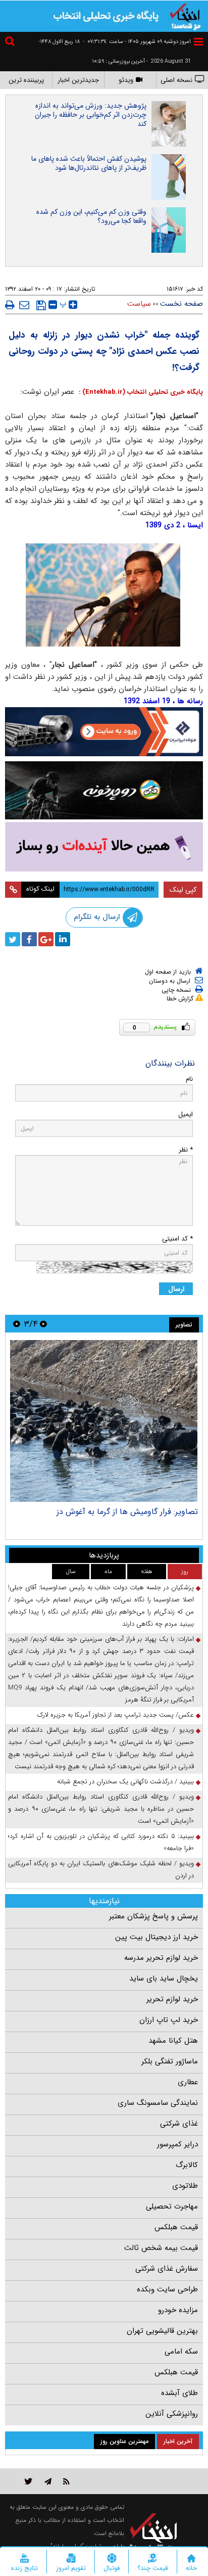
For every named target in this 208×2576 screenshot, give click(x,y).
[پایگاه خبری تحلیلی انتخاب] (185, 16)
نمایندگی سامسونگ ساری (158, 2103)
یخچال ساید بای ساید (164, 1979)
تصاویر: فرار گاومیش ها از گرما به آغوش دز (127, 1512)
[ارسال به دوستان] (24, 305)
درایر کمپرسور (177, 2144)
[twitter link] (29, 2481)
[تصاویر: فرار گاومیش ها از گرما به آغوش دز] (104, 1421)
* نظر (186, 1150)
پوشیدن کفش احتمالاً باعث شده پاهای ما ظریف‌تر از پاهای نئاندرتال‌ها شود (89, 163)
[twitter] (13, 939)
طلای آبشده (179, 2393)
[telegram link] (48, 2481)
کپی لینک (183, 890)
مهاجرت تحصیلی (172, 2206)
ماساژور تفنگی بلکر (170, 2061)
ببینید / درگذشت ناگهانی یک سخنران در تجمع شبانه (125, 1782)
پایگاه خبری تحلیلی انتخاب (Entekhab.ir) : (140, 392)
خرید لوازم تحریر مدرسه (161, 1958)
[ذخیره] (41, 305)
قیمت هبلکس (176, 2227)
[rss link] (66, 2481)
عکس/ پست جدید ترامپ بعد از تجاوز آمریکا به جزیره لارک (116, 1715)
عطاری (188, 2082)
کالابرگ (187, 2165)
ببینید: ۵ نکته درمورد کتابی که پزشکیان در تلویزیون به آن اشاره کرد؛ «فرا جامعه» (101, 1842)
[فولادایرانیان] (104, 732)
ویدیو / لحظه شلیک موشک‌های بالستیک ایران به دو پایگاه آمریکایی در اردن (101, 1870)
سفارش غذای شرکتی (167, 2269)
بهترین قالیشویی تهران (162, 2331)
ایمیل (186, 1114)
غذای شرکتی (179, 2124)
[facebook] (29, 939)
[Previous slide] (43, 1324)
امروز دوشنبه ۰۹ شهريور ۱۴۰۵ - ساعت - (137, 42)
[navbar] (198, 42)
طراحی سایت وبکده (167, 2289)
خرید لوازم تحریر (172, 1999)
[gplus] (46, 939)
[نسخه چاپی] (10, 305)
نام (189, 1079)
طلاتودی (185, 2186)
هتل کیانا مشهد (173, 2041)
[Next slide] (17, 1324)
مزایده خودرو (178, 2310)
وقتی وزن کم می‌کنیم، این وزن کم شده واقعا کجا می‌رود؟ (91, 216)
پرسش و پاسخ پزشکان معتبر (153, 1916)
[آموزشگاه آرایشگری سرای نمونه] (104, 847)
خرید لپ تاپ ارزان (169, 2020)
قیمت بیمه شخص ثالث (161, 2248)
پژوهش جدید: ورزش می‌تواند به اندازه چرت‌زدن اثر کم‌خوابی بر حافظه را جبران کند (91, 115)
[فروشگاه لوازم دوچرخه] (104, 791)
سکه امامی (181, 2352)
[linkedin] (63, 939)
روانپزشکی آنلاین (172, 2414)
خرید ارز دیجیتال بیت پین (157, 1937)
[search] (11, 43)
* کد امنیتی (177, 1239)
